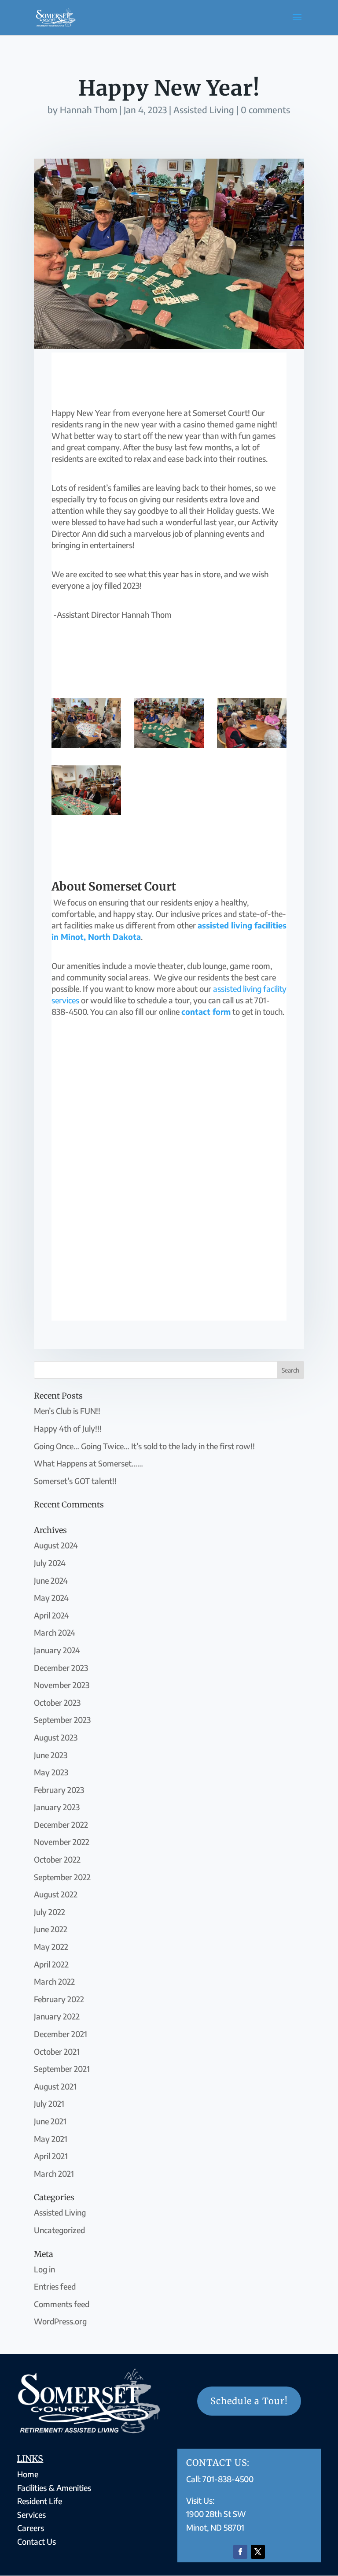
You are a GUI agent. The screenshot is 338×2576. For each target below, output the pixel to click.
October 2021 (57, 2051)
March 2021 (54, 2173)
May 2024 (51, 1598)
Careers (31, 2528)
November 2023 (62, 1685)
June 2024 (51, 1580)
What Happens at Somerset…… (88, 1463)
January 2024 (57, 1650)
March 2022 (54, 1981)
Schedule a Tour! (249, 2401)
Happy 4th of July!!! (68, 1428)
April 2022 (51, 1964)
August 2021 (55, 2086)
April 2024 (51, 1615)
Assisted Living (204, 109)
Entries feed (55, 2286)
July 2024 (50, 1563)
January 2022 (57, 2016)
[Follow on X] (258, 2552)
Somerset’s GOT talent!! (75, 1481)
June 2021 (50, 2121)
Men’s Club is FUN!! (67, 1411)
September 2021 (62, 2069)
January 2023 (57, 1807)
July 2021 (49, 2103)
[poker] (169, 748)
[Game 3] (252, 748)
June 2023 (51, 1755)
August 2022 (56, 1894)
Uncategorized (59, 2230)
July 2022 (50, 1912)
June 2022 (51, 1929)
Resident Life (40, 2501)
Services (31, 2515)
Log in (44, 2269)
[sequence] (86, 748)
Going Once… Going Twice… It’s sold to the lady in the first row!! (144, 1446)
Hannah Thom (88, 109)
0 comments (265, 109)
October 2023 (57, 1702)
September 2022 (62, 1877)
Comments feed (62, 2304)
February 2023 (59, 1790)
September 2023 (62, 1720)
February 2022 (59, 1999)
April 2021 (51, 2156)
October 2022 (57, 1859)
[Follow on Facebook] (240, 2552)
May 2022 (51, 1947)
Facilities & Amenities (54, 2488)
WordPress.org (60, 2321)
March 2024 (55, 1632)
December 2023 (61, 1668)
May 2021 (51, 2139)
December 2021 (61, 2034)
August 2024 (56, 1545)
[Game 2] (86, 815)
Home (28, 2474)
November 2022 (62, 1842)
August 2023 (56, 1737)
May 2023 (51, 1772)
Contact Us (37, 2541)
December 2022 (61, 1824)
